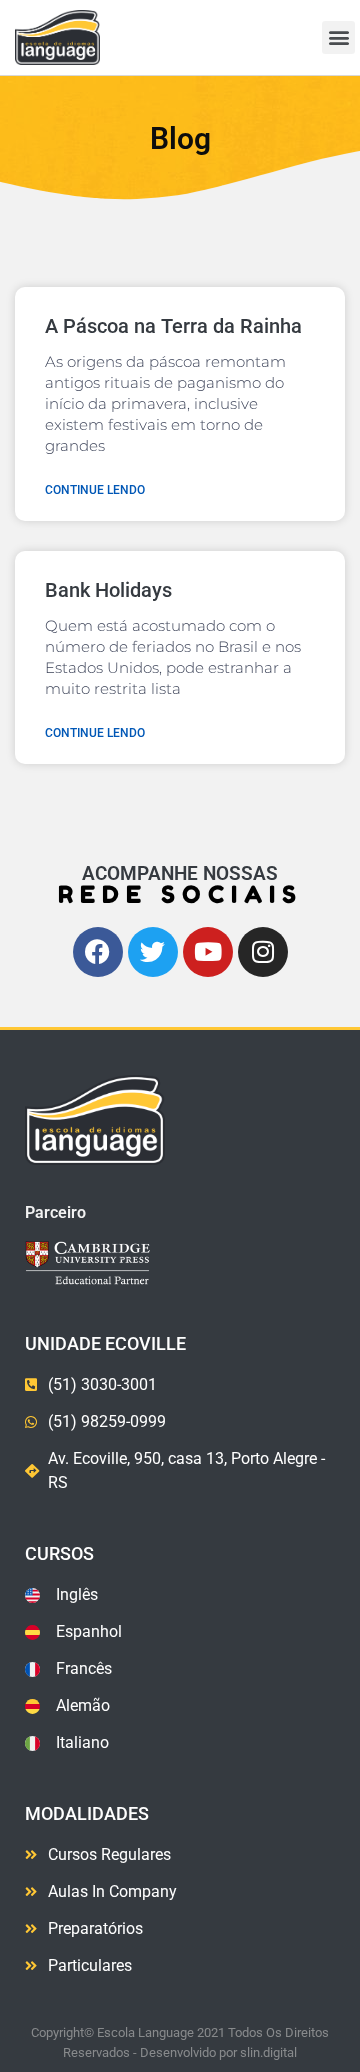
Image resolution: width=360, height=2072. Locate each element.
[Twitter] (153, 952)
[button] (338, 37)
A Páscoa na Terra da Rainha (173, 326)
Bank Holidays (108, 590)
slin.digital (268, 2052)
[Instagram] (263, 952)
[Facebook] (98, 952)
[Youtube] (208, 952)
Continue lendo (95, 490)
